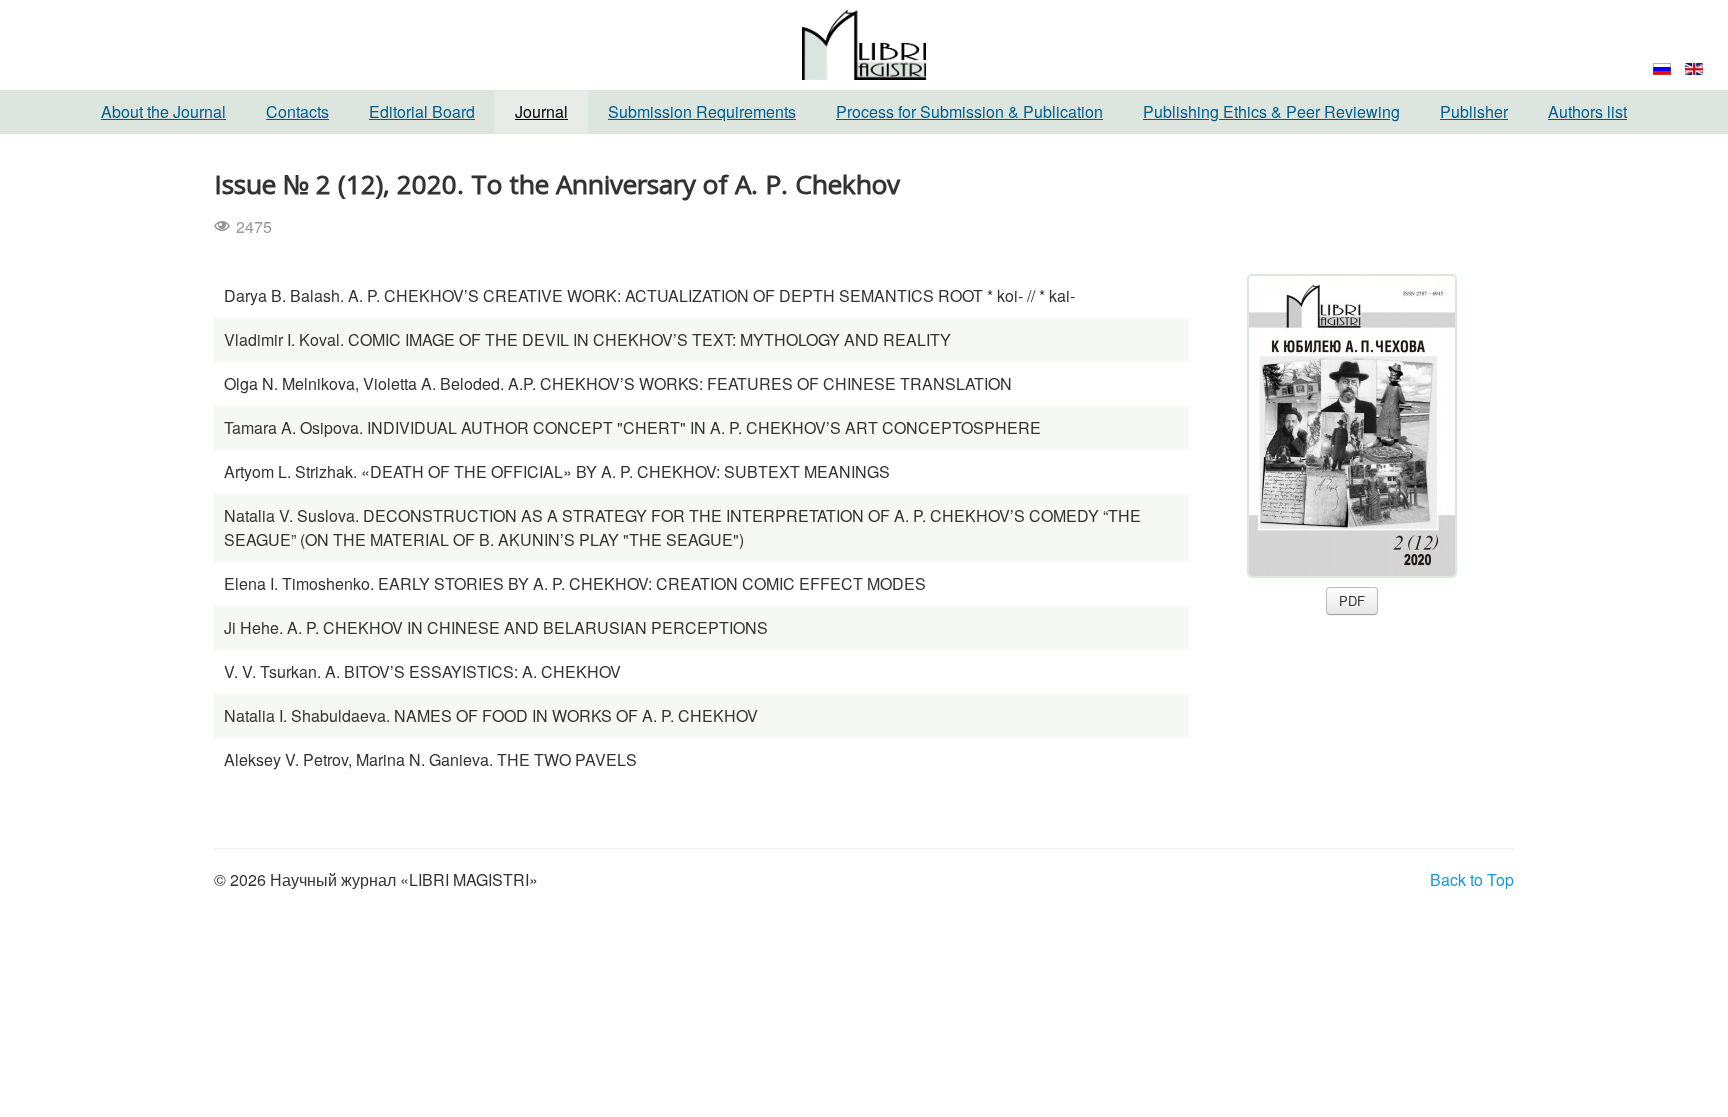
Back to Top (1472, 879)
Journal (541, 111)
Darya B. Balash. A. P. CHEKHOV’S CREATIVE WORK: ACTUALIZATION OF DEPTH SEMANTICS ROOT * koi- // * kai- (649, 295)
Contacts (297, 111)
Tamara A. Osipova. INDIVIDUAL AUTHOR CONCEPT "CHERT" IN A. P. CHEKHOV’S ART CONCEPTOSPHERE (632, 427)
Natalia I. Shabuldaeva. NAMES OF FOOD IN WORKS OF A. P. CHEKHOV (491, 715)
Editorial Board (422, 111)
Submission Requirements (702, 111)
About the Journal (163, 111)
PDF (1352, 600)
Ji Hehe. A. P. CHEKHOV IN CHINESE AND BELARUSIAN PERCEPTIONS (496, 627)
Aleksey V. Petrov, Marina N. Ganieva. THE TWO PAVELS (430, 759)
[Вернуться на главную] (864, 42)
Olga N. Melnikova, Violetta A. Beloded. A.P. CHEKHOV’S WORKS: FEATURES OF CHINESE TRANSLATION (618, 383)
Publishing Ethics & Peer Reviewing (1271, 111)
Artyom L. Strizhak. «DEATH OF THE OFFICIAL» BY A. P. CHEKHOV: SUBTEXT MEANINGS (557, 471)
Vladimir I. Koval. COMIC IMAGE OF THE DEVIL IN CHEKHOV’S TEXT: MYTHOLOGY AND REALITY (587, 339)
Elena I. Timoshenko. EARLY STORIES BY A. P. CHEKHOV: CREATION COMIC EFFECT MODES (575, 583)
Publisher (1474, 111)
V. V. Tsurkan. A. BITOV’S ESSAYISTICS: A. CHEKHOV (422, 671)
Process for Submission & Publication (969, 111)
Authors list (1587, 111)
